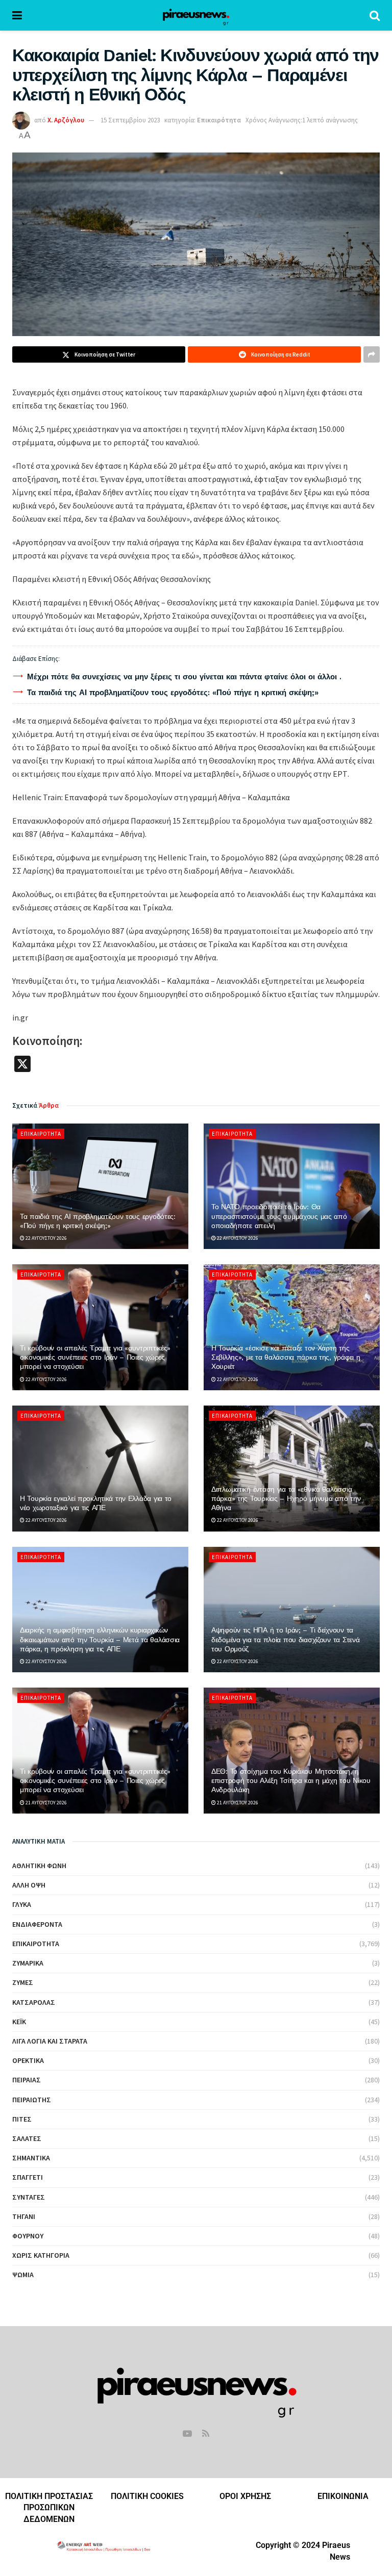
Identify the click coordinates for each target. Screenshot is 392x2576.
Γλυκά (22, 1904)
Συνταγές (29, 2197)
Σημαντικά (31, 2158)
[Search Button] (375, 15)
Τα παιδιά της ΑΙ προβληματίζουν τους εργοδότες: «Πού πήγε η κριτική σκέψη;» (173, 693)
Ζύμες (23, 1982)
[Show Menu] (17, 15)
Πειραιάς (27, 2080)
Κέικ (19, 2022)
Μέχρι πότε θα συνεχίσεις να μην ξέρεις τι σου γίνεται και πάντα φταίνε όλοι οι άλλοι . (184, 677)
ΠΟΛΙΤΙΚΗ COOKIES (147, 2496)
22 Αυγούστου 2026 (46, 1238)
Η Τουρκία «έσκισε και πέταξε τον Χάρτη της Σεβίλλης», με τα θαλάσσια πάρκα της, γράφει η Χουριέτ (286, 1357)
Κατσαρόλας (34, 2002)
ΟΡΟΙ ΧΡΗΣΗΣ (245, 2496)
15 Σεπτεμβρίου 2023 (130, 120)
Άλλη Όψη (29, 1885)
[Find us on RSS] (206, 2434)
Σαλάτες (27, 2138)
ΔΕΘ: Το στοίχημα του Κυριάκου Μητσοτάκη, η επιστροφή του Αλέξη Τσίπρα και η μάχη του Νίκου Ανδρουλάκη (291, 1780)
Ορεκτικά (28, 2060)
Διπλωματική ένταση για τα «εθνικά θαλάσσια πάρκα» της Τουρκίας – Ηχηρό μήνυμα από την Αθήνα (286, 1498)
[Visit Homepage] (196, 15)
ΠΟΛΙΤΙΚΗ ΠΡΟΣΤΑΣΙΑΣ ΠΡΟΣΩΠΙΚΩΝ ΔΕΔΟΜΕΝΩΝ (49, 2508)
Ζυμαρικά (28, 1963)
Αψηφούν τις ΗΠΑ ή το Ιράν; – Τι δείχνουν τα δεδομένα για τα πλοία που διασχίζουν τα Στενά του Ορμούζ (285, 1639)
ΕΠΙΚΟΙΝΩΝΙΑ (343, 2496)
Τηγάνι (24, 2216)
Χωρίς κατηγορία (41, 2255)
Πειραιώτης (32, 2100)
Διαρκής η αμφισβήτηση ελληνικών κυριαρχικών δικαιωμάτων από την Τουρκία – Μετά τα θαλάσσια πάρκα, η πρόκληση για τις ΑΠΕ (100, 1639)
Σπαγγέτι (28, 2177)
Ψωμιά (23, 2275)
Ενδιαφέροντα (37, 1924)
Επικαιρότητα (219, 120)
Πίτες (22, 2119)
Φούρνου (28, 2236)
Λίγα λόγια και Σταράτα (50, 2041)
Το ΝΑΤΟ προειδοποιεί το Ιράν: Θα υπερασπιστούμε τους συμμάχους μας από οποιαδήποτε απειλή (279, 1216)
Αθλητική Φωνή (39, 1866)
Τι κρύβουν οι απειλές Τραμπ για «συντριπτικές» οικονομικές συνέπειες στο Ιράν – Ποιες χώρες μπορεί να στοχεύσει (95, 1357)
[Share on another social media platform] (372, 354)
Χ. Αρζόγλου (66, 120)
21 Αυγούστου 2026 (46, 1803)
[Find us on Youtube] (187, 2434)
